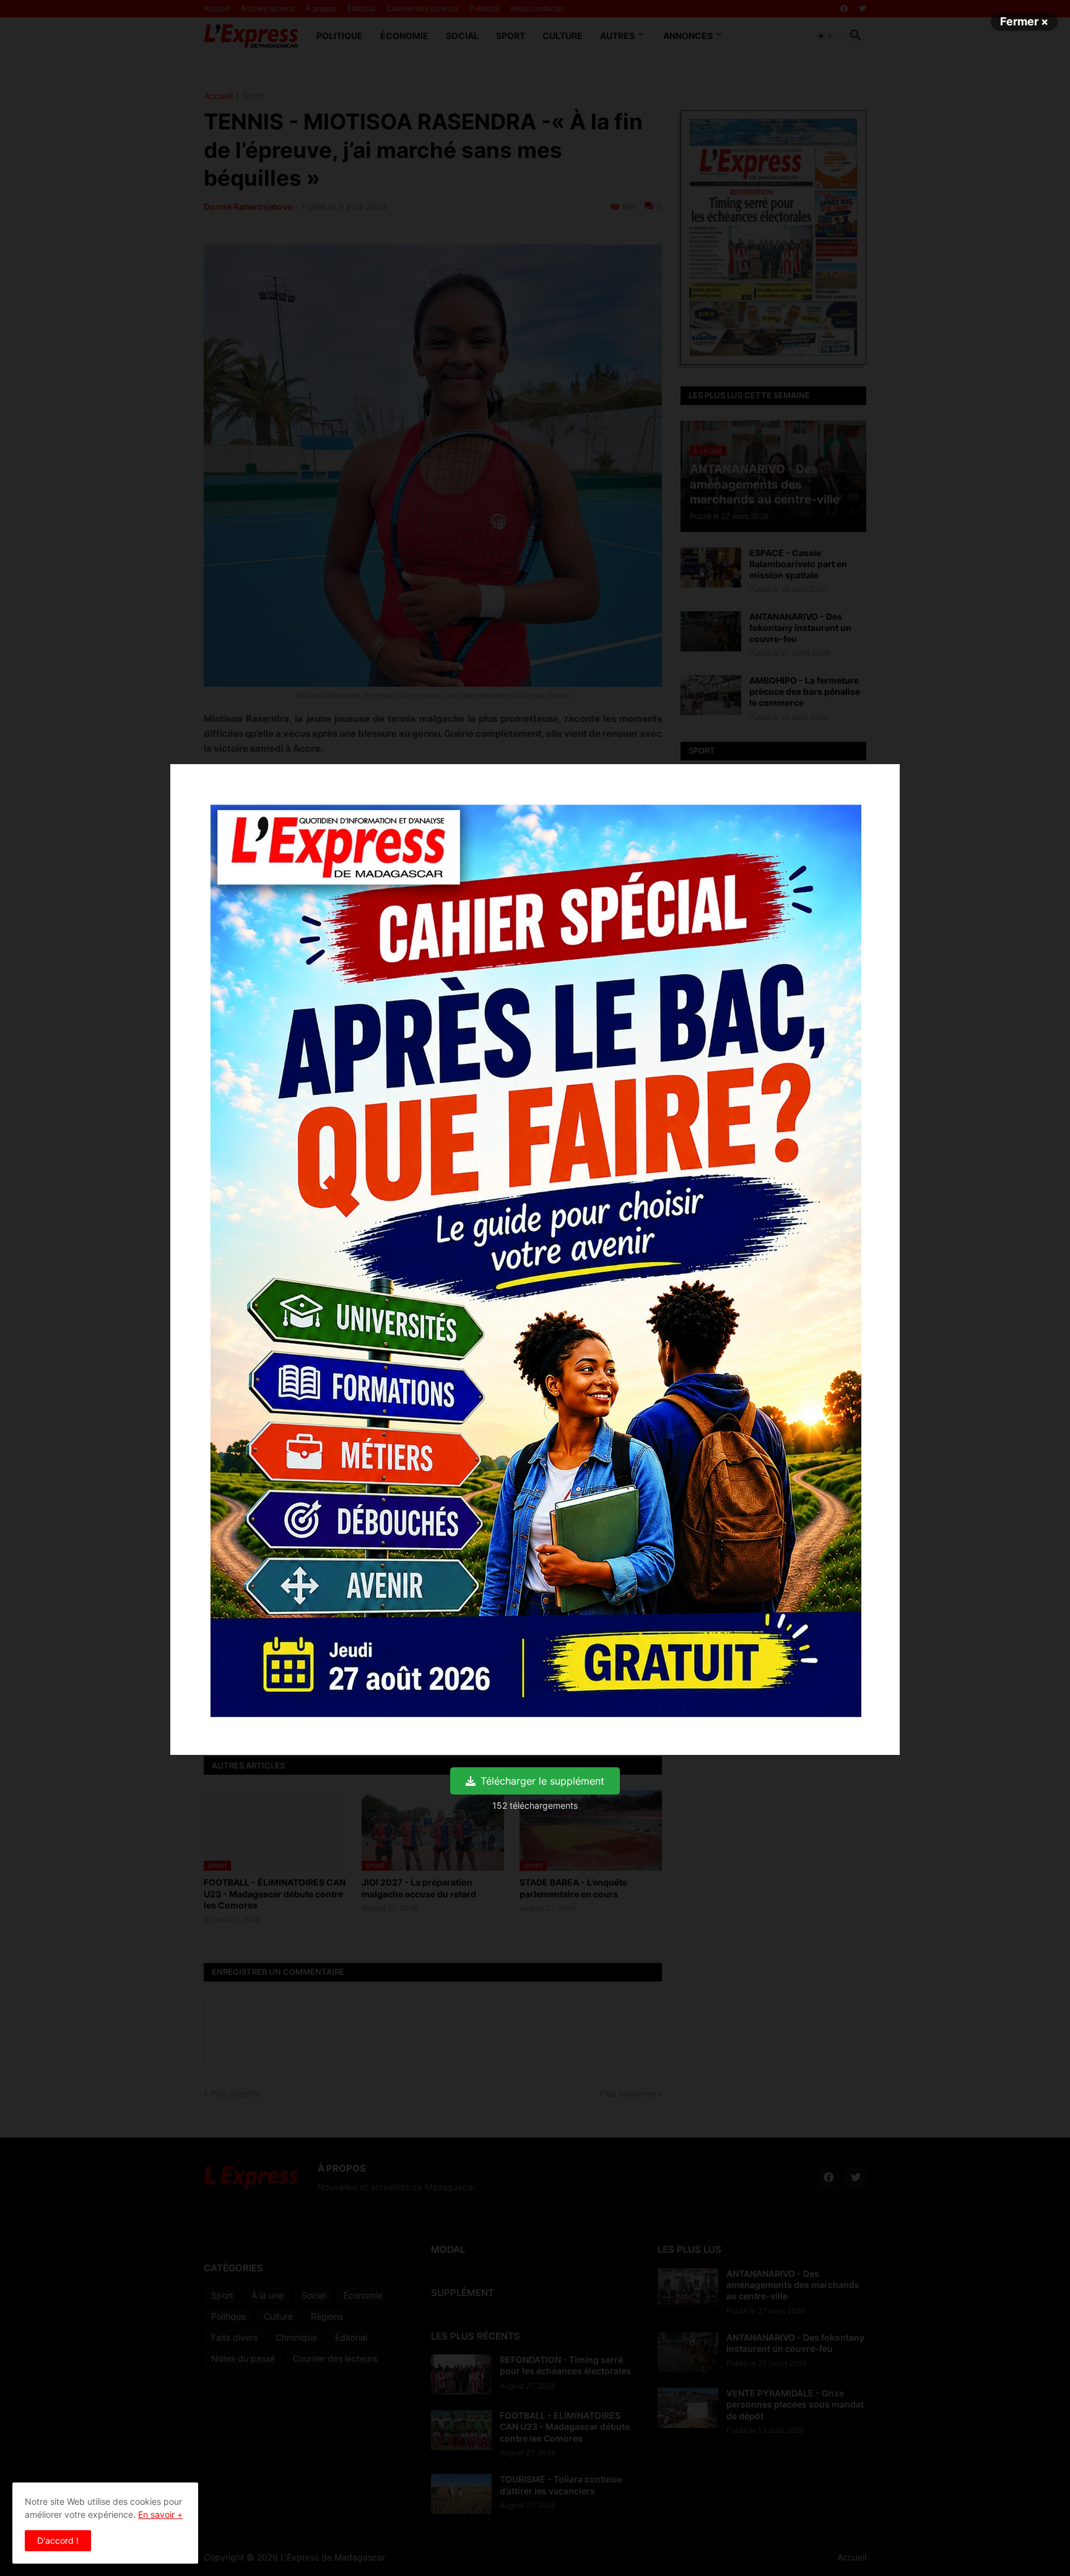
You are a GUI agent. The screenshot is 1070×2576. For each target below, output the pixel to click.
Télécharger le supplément (542, 1781)
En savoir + (160, 2514)
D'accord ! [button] (58, 2540)
